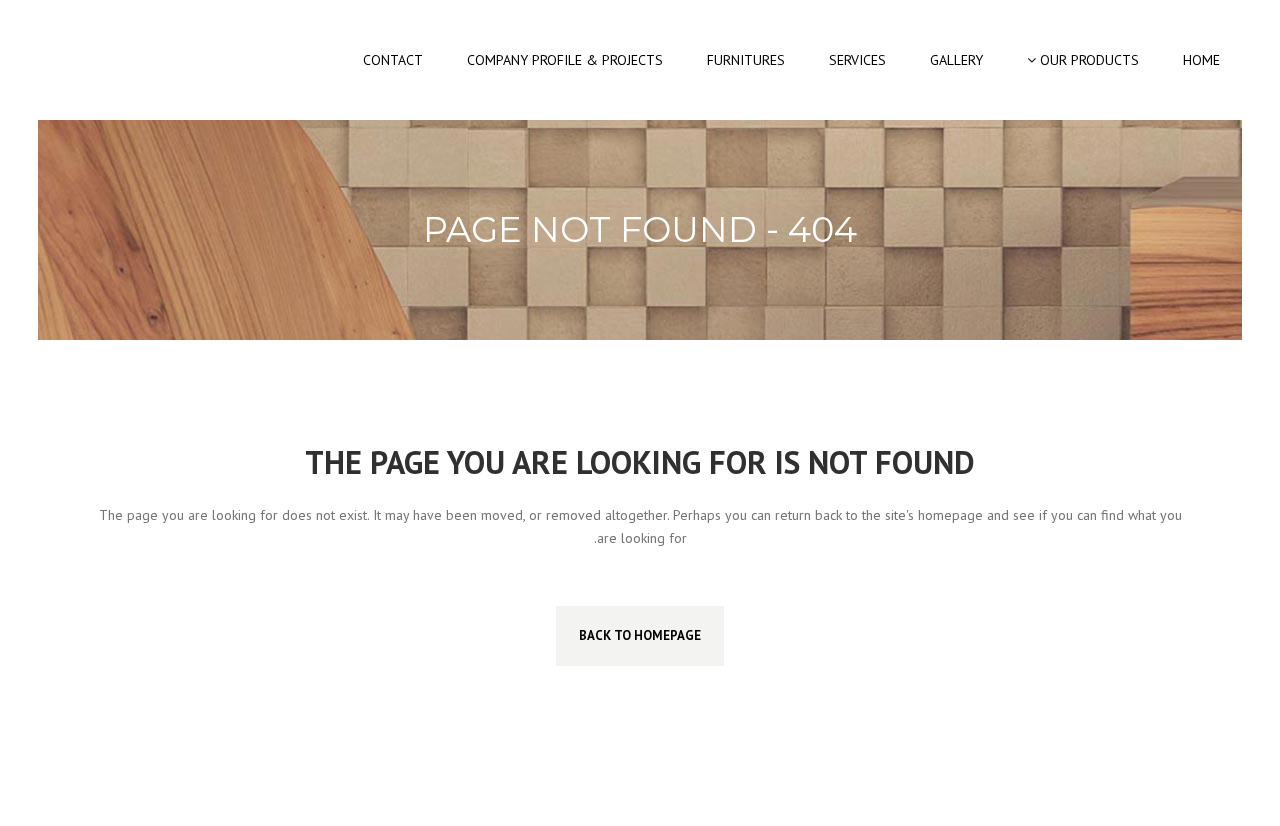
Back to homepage (640, 635)
